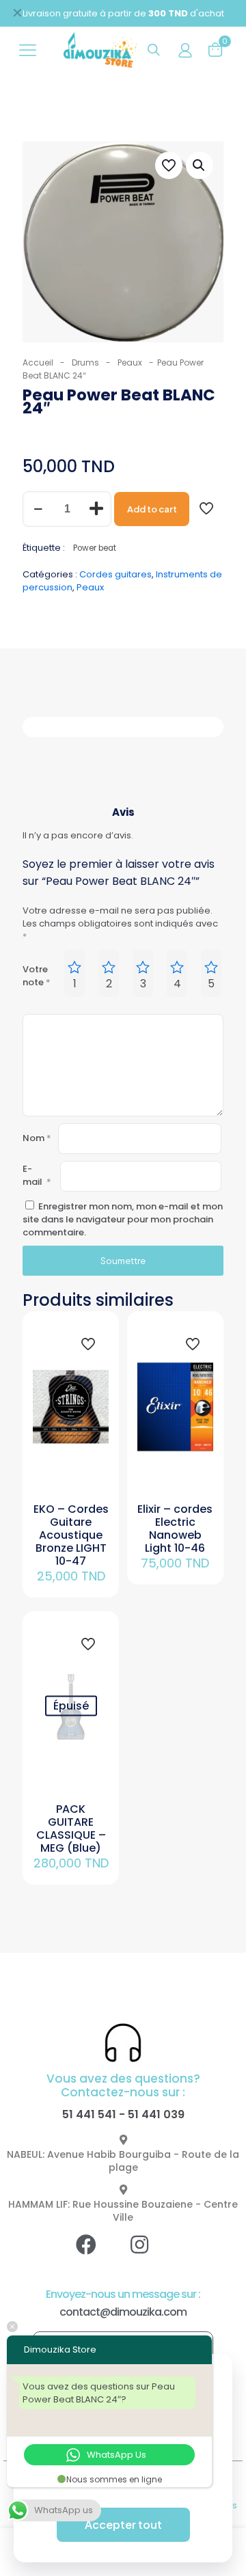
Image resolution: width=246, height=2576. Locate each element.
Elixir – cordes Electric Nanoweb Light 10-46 (175, 1529)
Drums (85, 362)
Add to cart (152, 509)
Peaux (130, 362)
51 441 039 (156, 2114)
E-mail (37, 1175)
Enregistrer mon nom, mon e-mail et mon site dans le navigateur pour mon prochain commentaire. (123, 1219)
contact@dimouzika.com (123, 2312)
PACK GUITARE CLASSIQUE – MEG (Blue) (71, 1828)
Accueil (38, 362)
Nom (37, 1138)
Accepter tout (123, 2524)
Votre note (37, 976)
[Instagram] (150, 2255)
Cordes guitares (115, 574)
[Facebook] (96, 2255)
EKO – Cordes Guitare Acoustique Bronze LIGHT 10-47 (71, 1535)
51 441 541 (89, 2114)
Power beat (95, 548)
